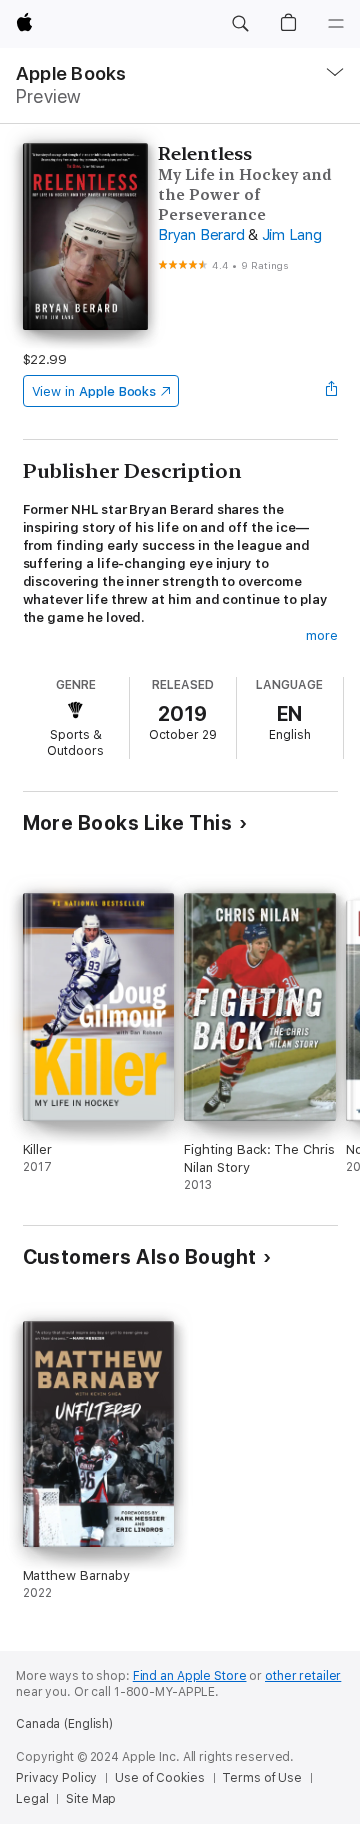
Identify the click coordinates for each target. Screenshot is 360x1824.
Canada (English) (64, 1724)
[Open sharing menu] (331, 391)
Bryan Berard (201, 235)
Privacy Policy (56, 1778)
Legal (32, 1799)
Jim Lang (292, 235)
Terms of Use (262, 1778)
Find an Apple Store (190, 1676)
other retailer (303, 1676)
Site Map (91, 1799)
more (322, 635)
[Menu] (336, 24)
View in (94, 391)
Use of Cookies (159, 1778)
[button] (240, 24)
